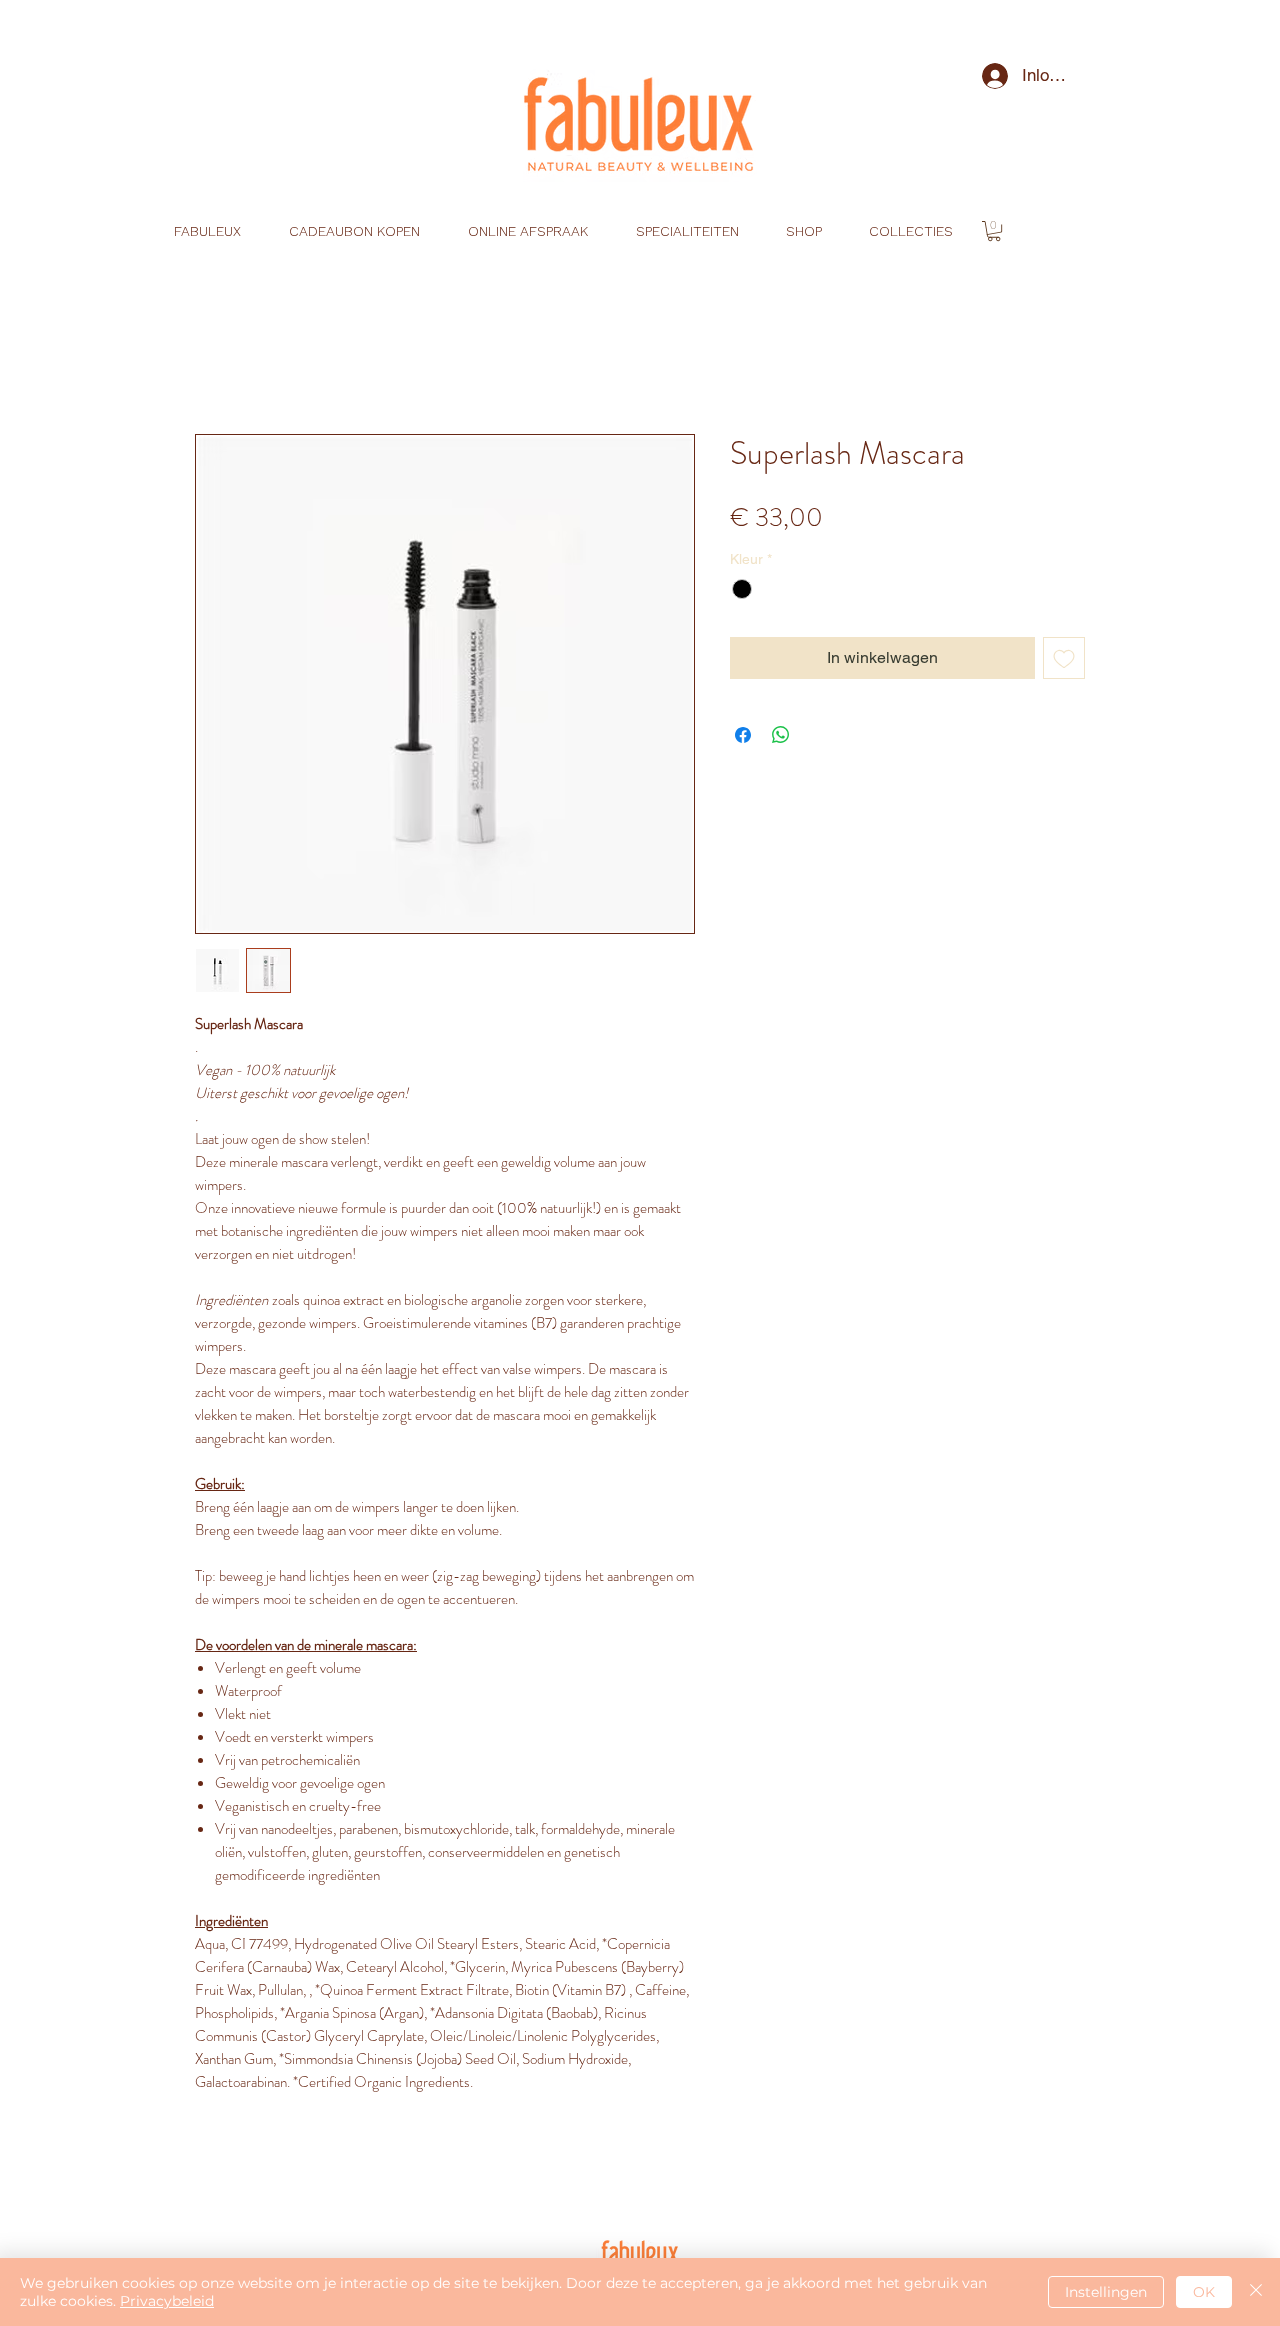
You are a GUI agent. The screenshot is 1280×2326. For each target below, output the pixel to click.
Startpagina (236, 361)
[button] (994, 231)
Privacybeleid (167, 2301)
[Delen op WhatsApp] (781, 735)
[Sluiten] (1256, 2292)
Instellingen (1106, 2292)
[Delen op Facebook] (743, 735)
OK (1204, 2292)
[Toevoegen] (1064, 658)
